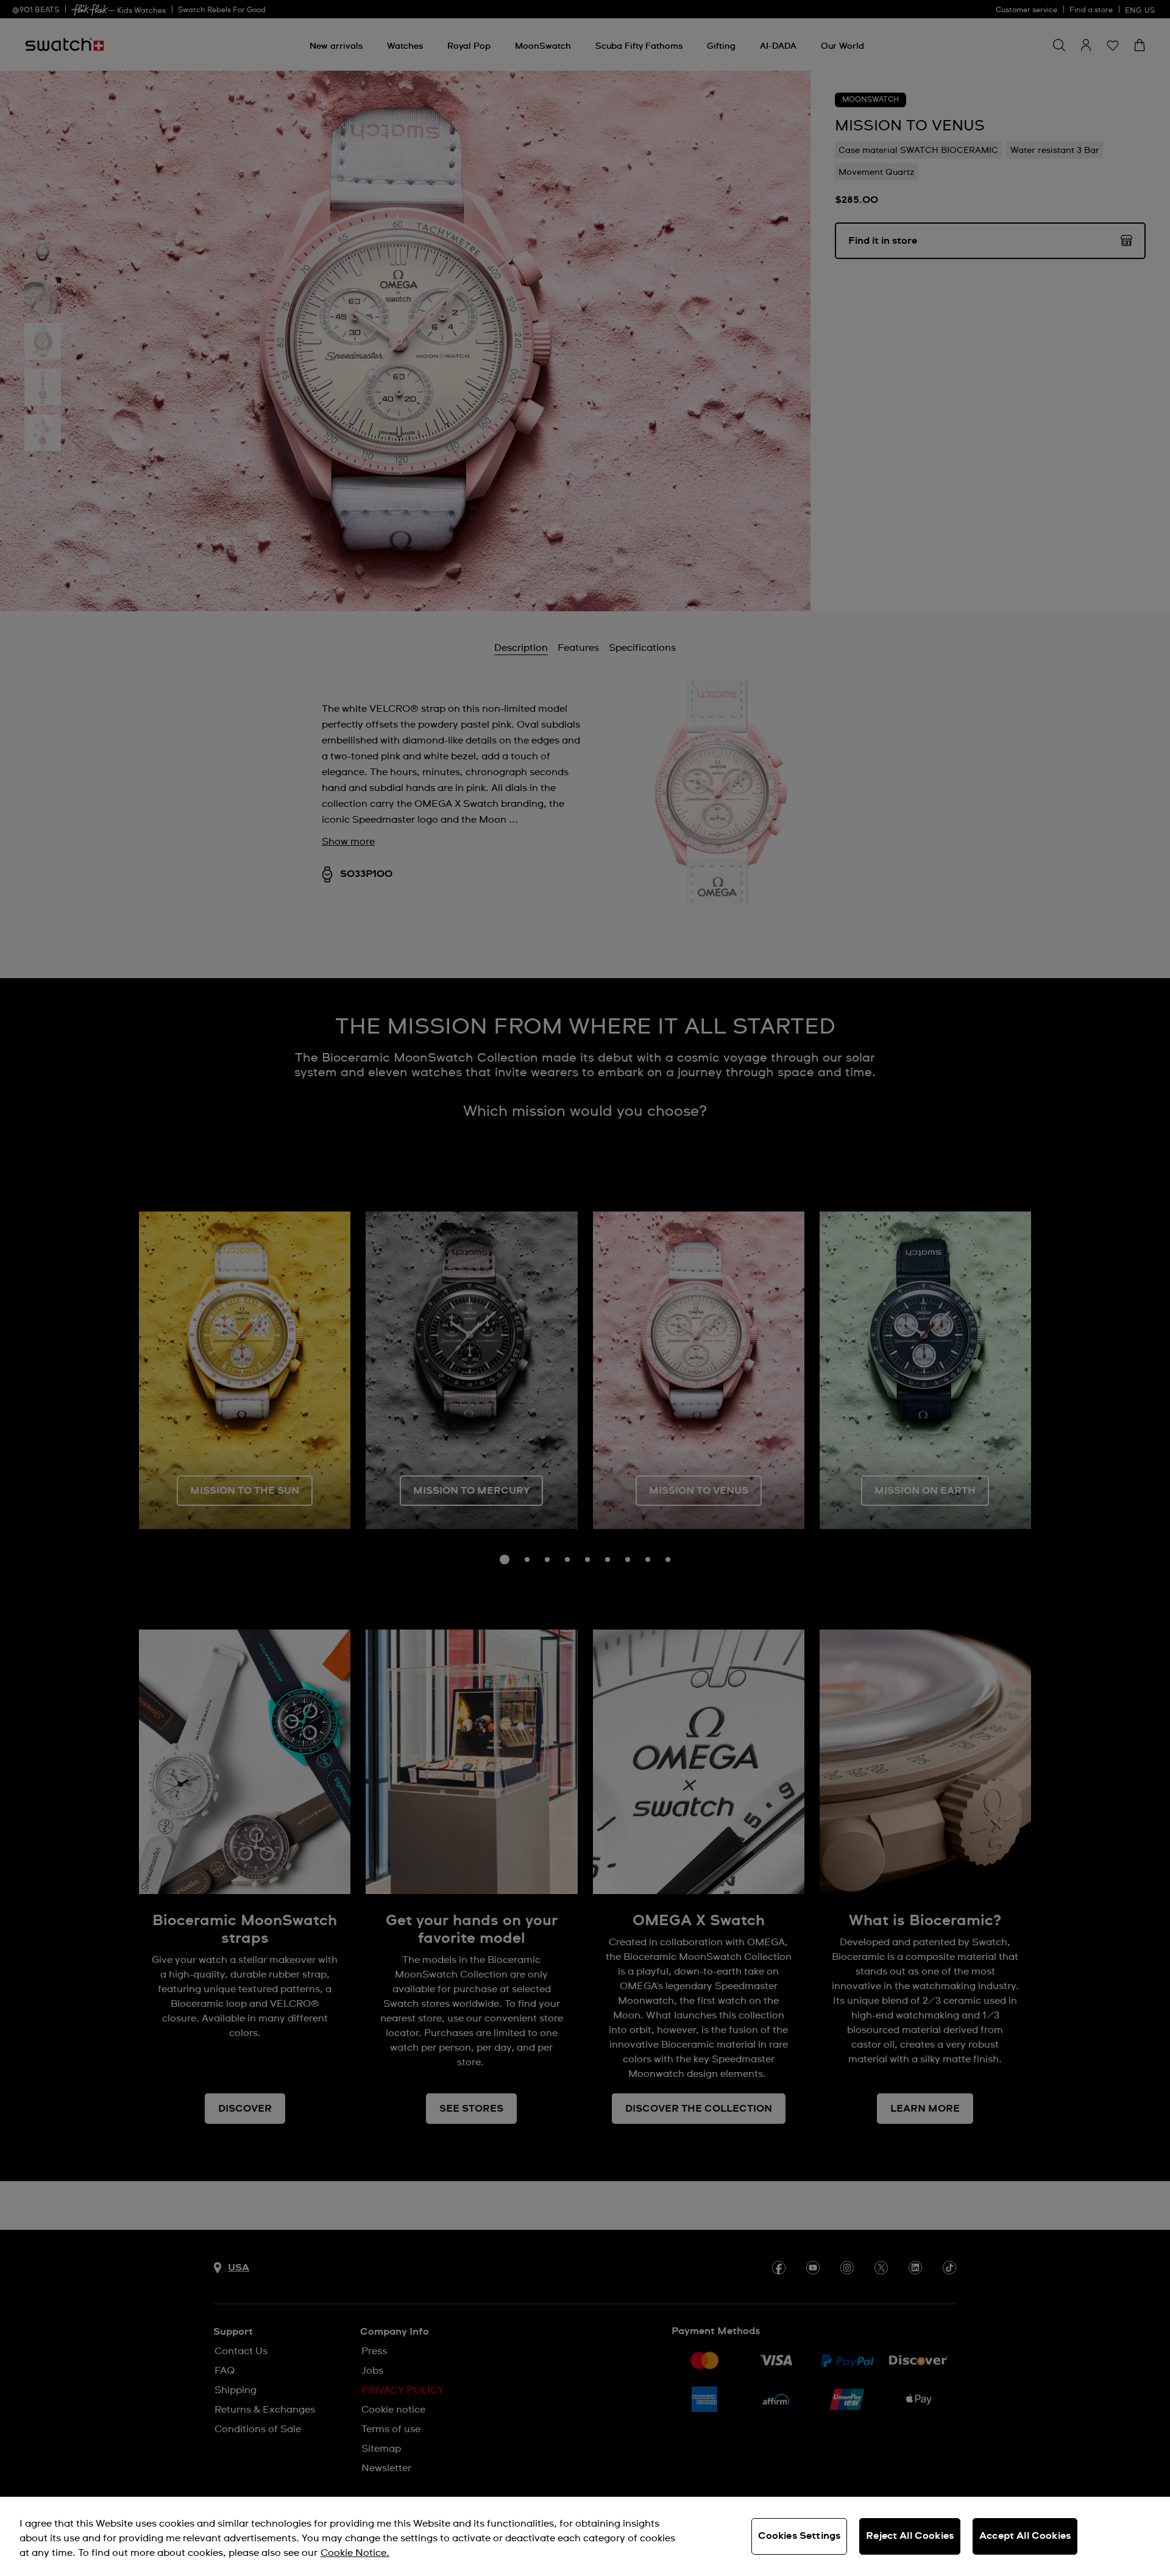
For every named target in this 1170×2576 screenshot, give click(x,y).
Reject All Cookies (910, 2536)
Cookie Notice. (355, 2553)
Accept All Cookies (1025, 2536)
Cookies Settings (799, 2536)
